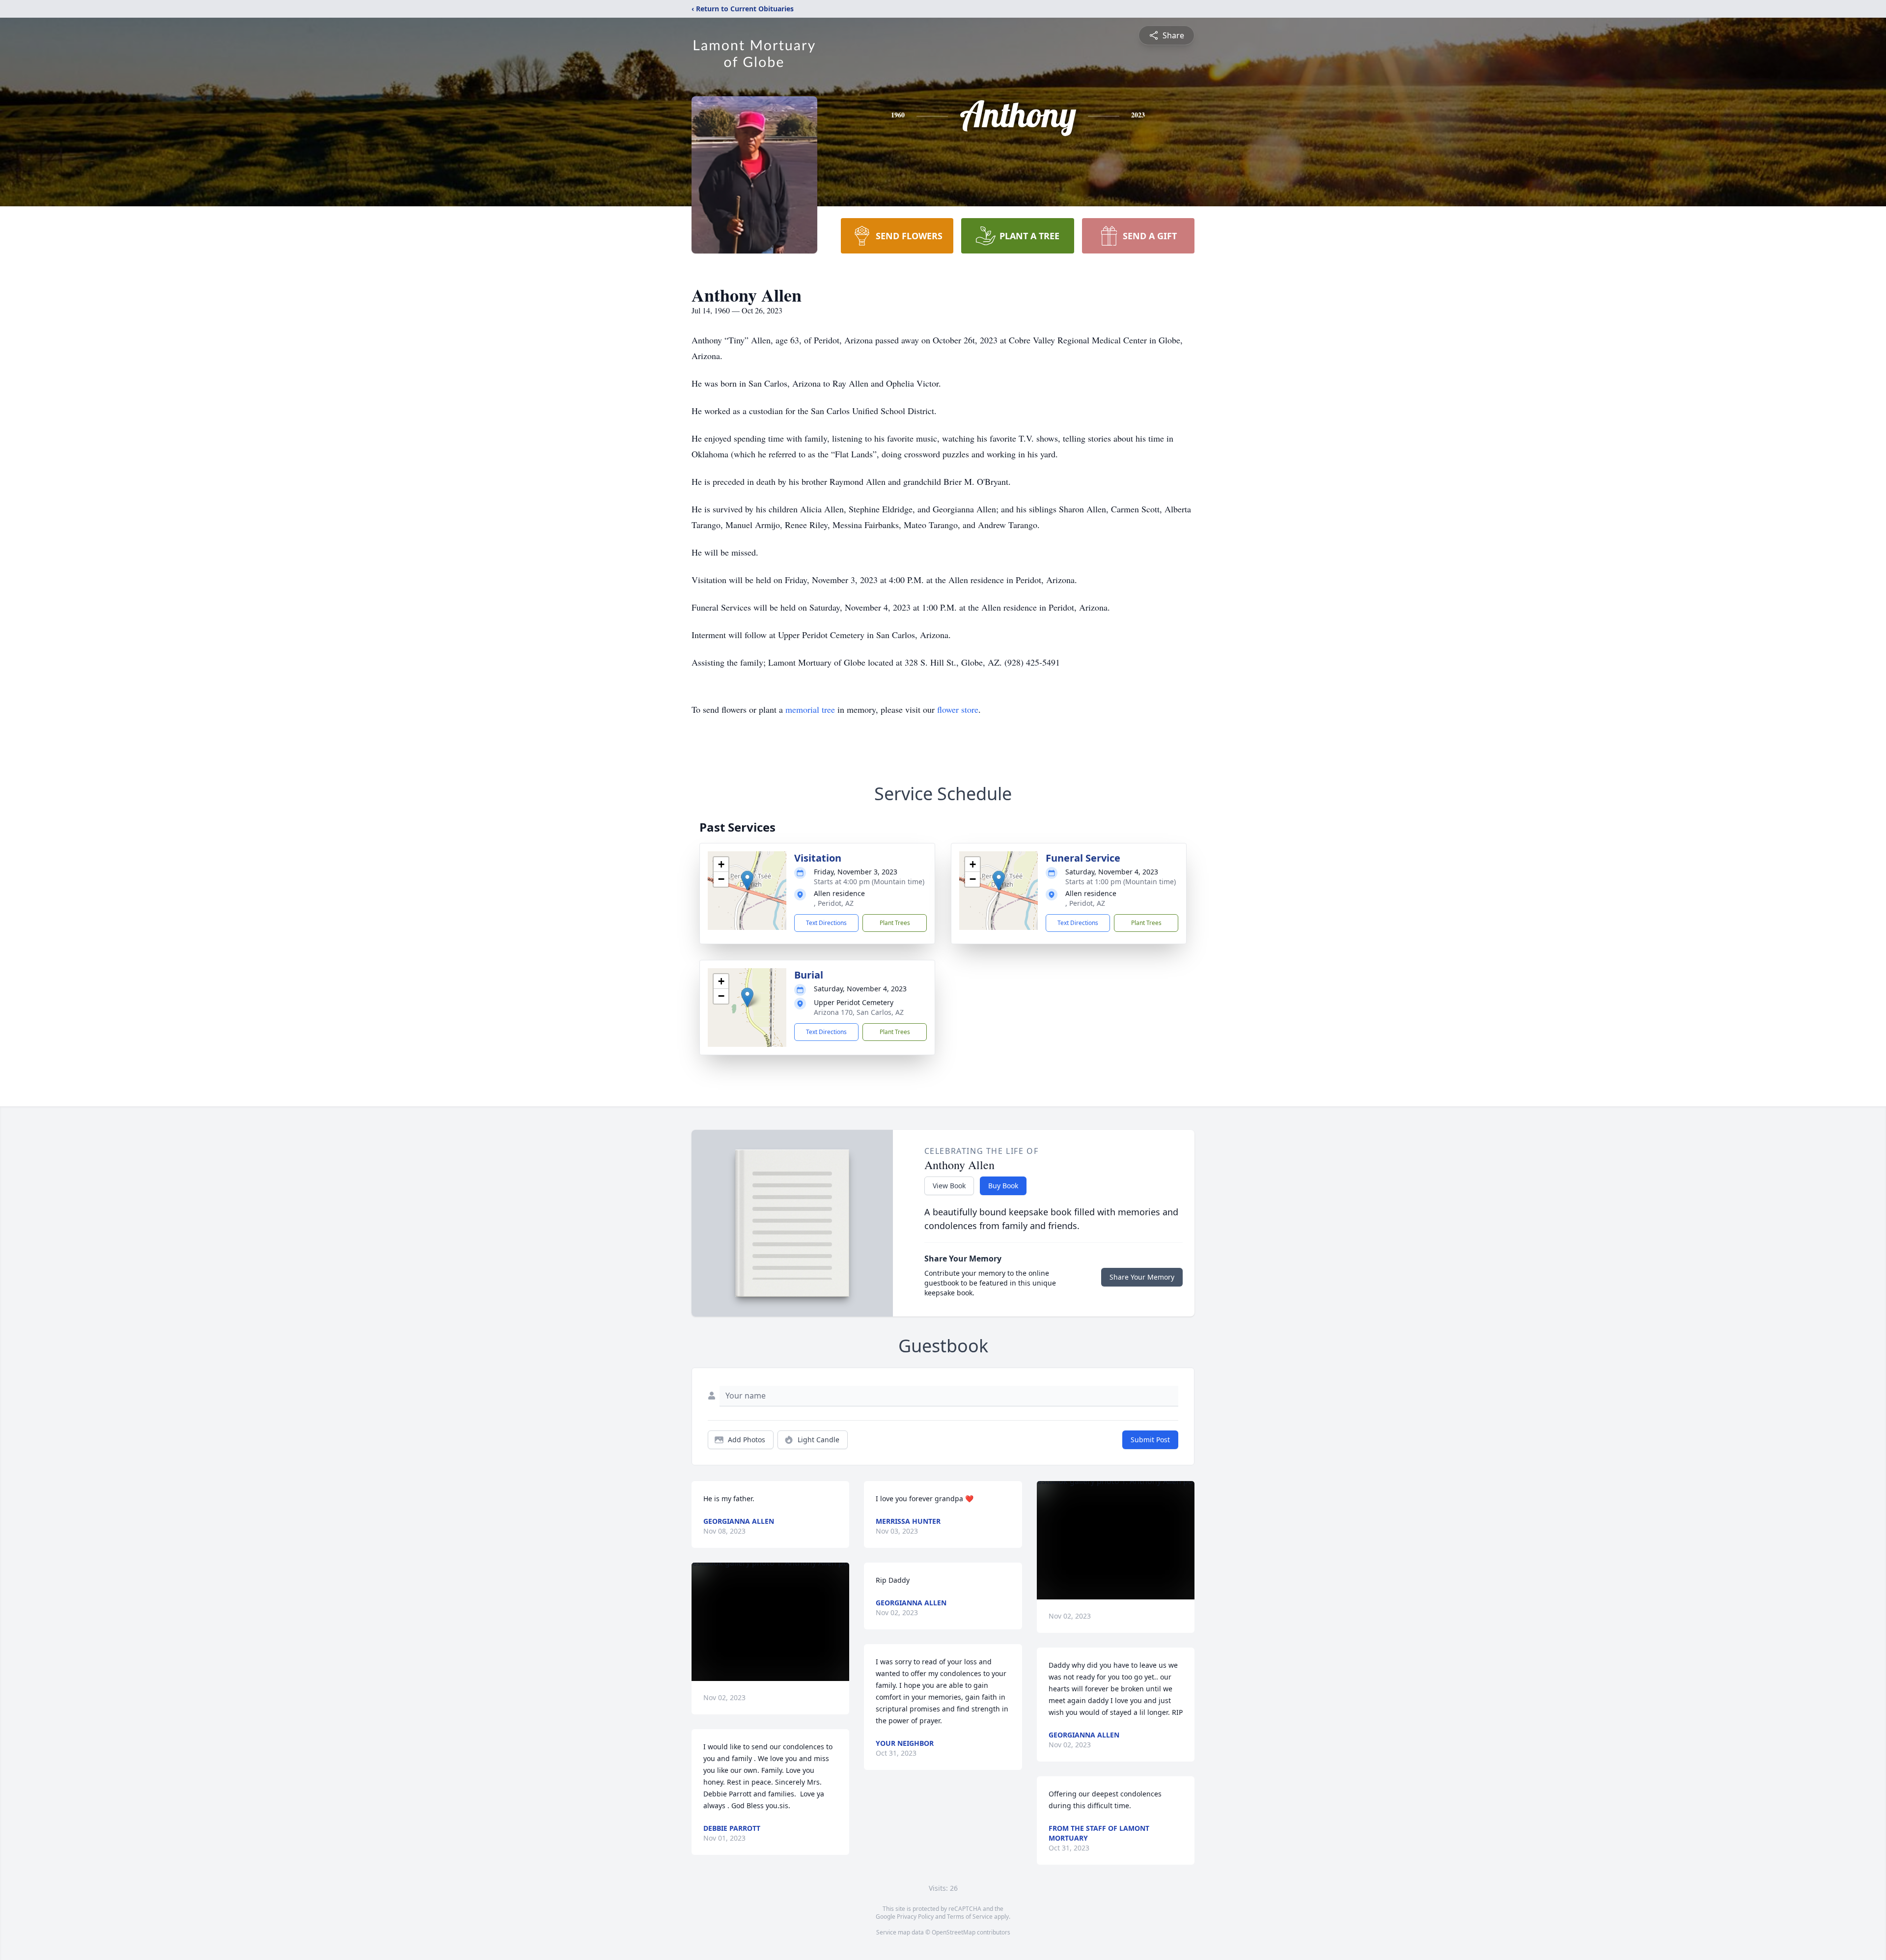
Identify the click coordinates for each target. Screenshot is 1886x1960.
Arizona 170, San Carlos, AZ (859, 1012)
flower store (958, 709)
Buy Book (1003, 1186)
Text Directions (826, 923)
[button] (747, 881)
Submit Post (1150, 1440)
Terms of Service (970, 1917)
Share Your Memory (1142, 1277)
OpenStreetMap (954, 1932)
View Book (949, 1186)
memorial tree (810, 709)
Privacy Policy (915, 1917)
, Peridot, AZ (834, 903)
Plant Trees (895, 923)
